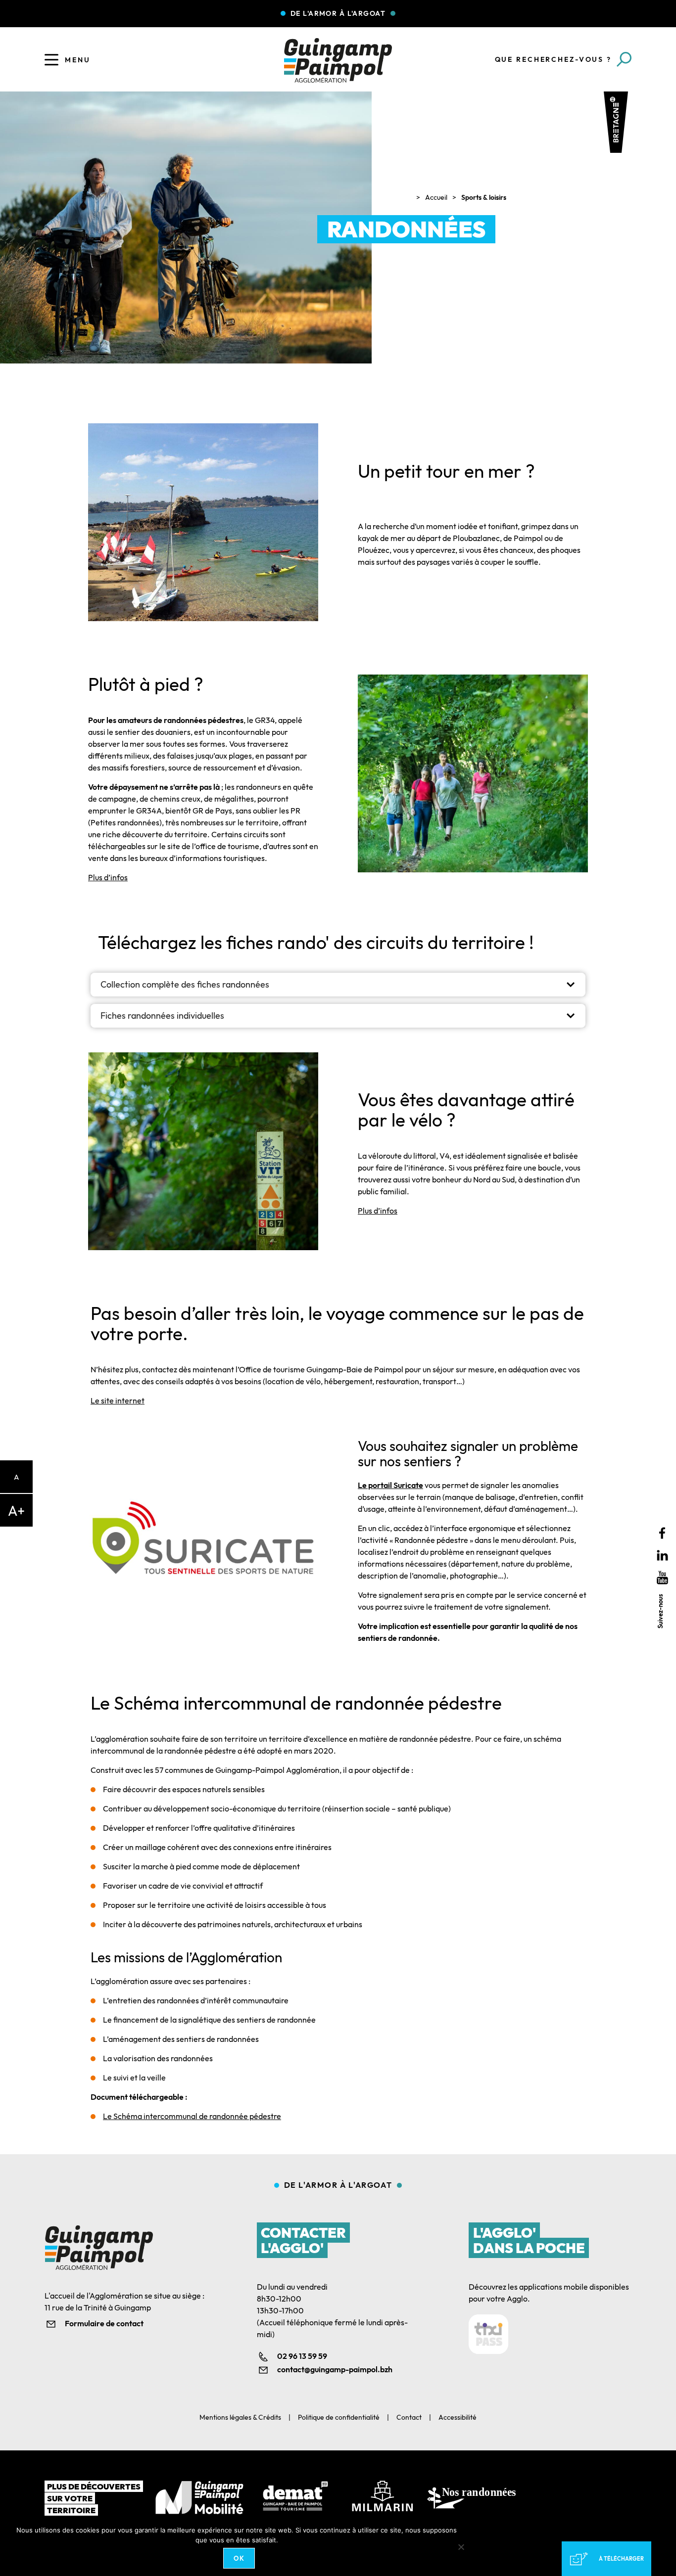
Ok (239, 2558)
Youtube (662, 1578)
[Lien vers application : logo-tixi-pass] (488, 2334)
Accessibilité (458, 2417)
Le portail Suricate (390, 1485)
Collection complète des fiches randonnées (185, 984)
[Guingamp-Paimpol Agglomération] (338, 60)
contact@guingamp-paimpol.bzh (335, 2369)
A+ (16, 1511)
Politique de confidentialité (339, 2417)
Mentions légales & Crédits (240, 2417)
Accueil (436, 197)
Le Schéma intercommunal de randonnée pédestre (192, 2116)
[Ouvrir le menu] (51, 60)
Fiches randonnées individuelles (162, 1016)
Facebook (662, 1533)
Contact (409, 2417)
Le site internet (118, 1401)
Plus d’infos (108, 877)
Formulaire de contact (104, 2323)
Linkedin (662, 1556)
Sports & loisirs (484, 197)
